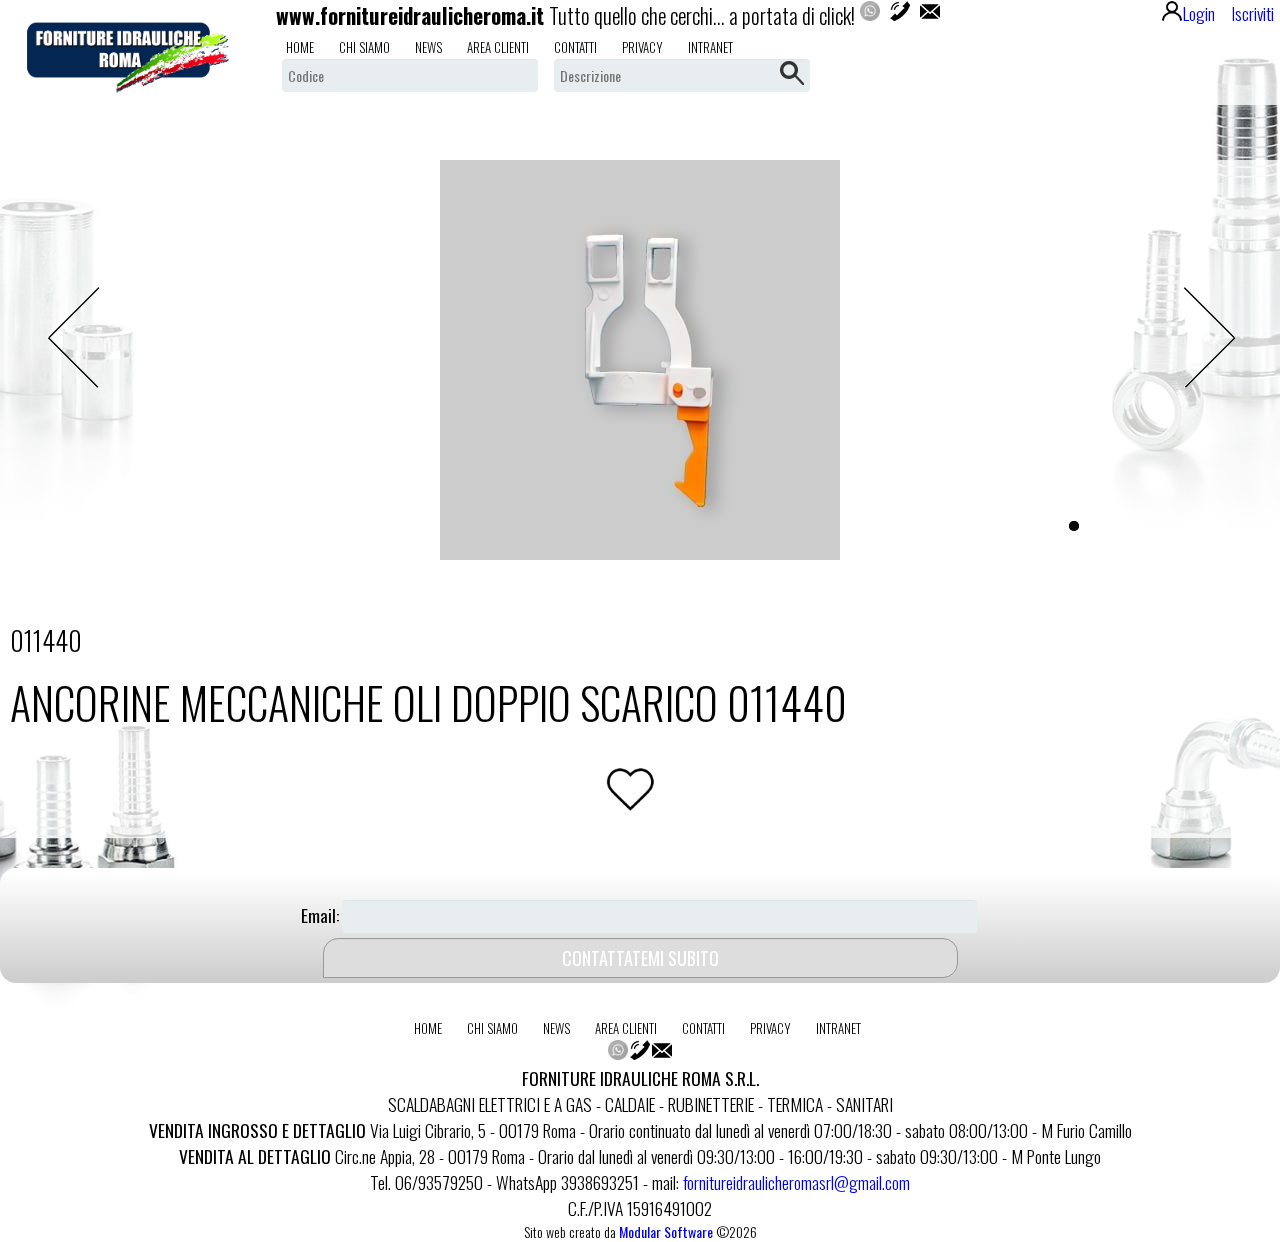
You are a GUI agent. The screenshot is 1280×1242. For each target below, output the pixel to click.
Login (1199, 13)
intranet (710, 47)
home (300, 47)
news (428, 47)
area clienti (498, 47)
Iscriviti (1252, 13)
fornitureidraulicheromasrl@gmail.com (796, 1182)
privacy (642, 47)
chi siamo (364, 47)
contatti (575, 47)
